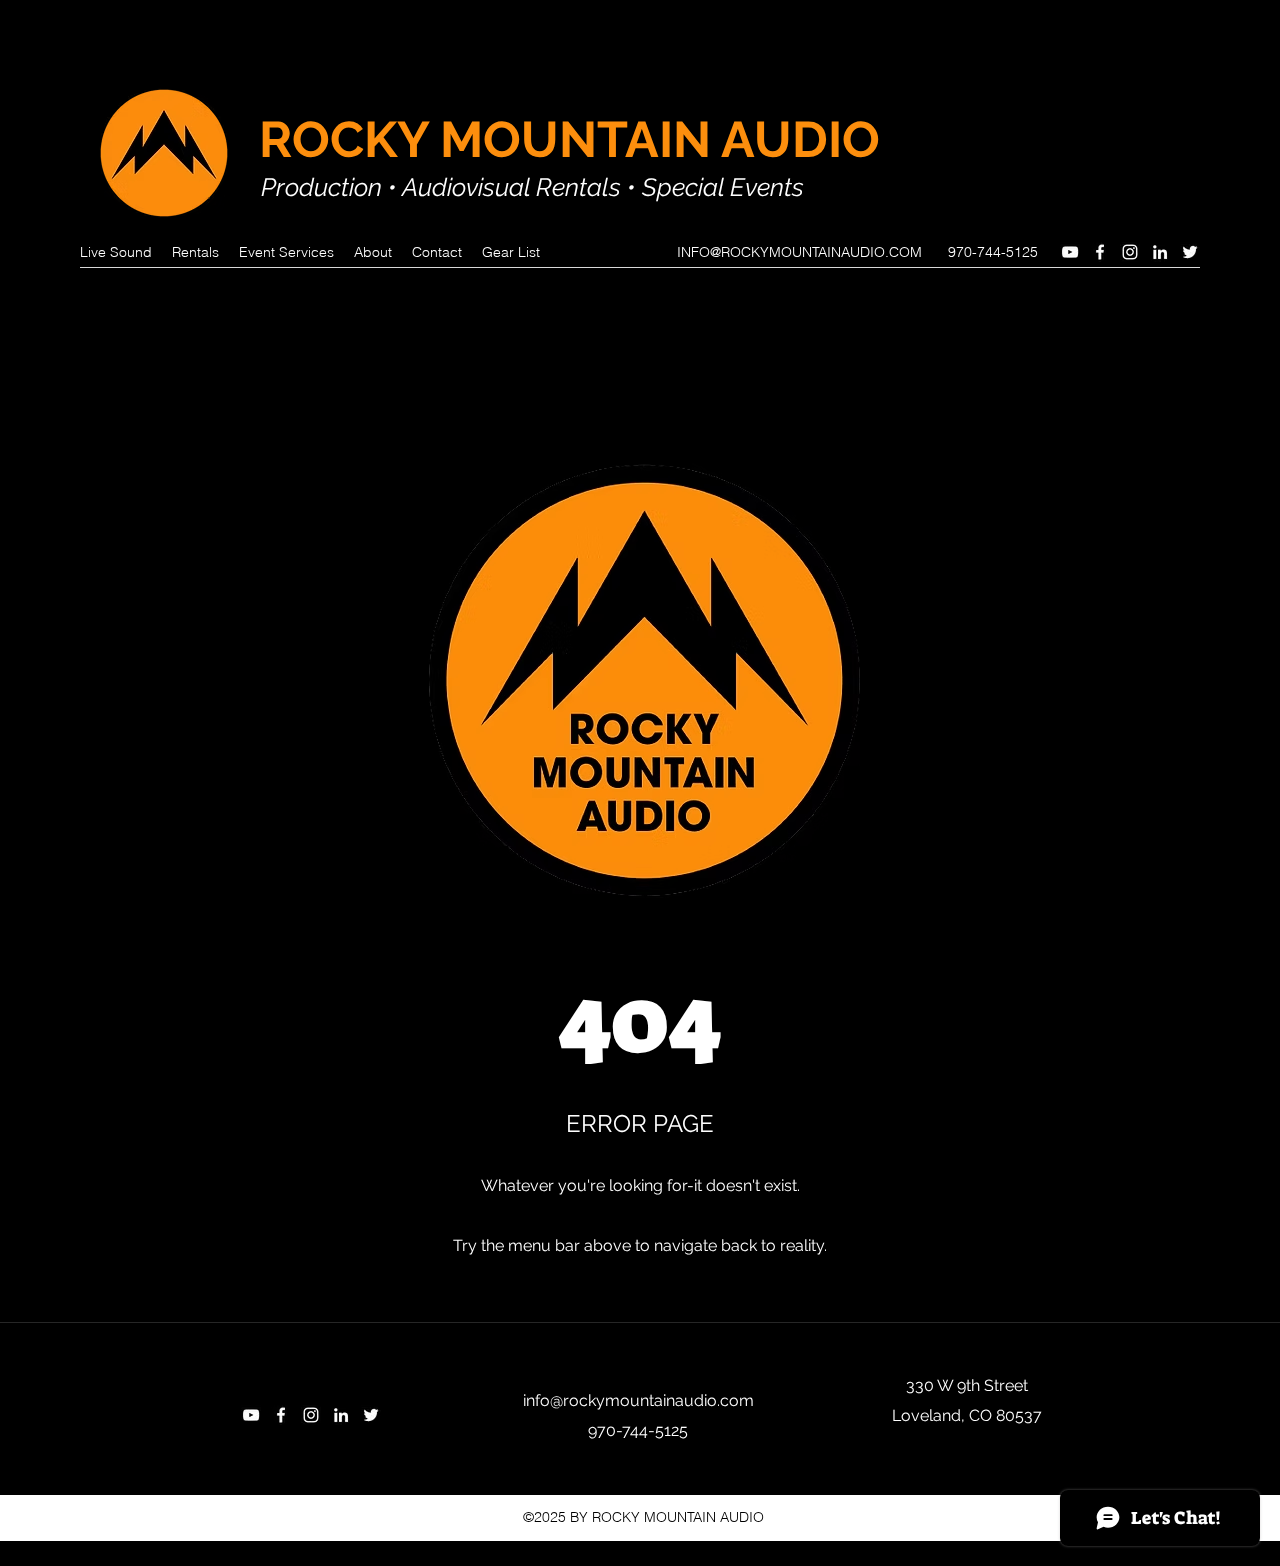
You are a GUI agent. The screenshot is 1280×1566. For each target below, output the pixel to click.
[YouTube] (1070, 252)
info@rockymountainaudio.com (638, 1400)
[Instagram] (1130, 252)
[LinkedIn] (1160, 252)
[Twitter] (1190, 252)
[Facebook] (1100, 252)
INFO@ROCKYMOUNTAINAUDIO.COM (799, 252)
